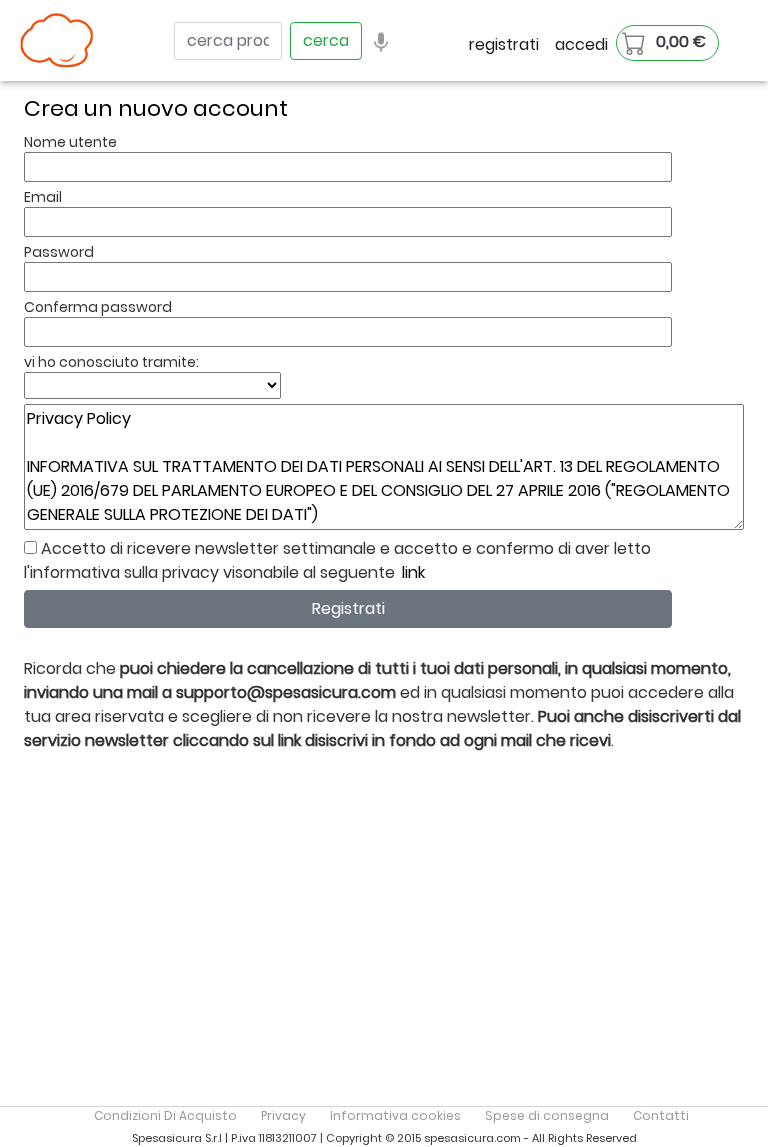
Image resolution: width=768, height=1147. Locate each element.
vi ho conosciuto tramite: (111, 362)
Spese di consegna (547, 1115)
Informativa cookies (395, 1115)
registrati (504, 44)
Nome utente (70, 142)
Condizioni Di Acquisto (165, 1115)
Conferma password (98, 307)
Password (59, 252)
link (413, 572)
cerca (326, 40)
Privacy (283, 1115)
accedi (581, 44)
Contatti (661, 1115)
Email (43, 197)
